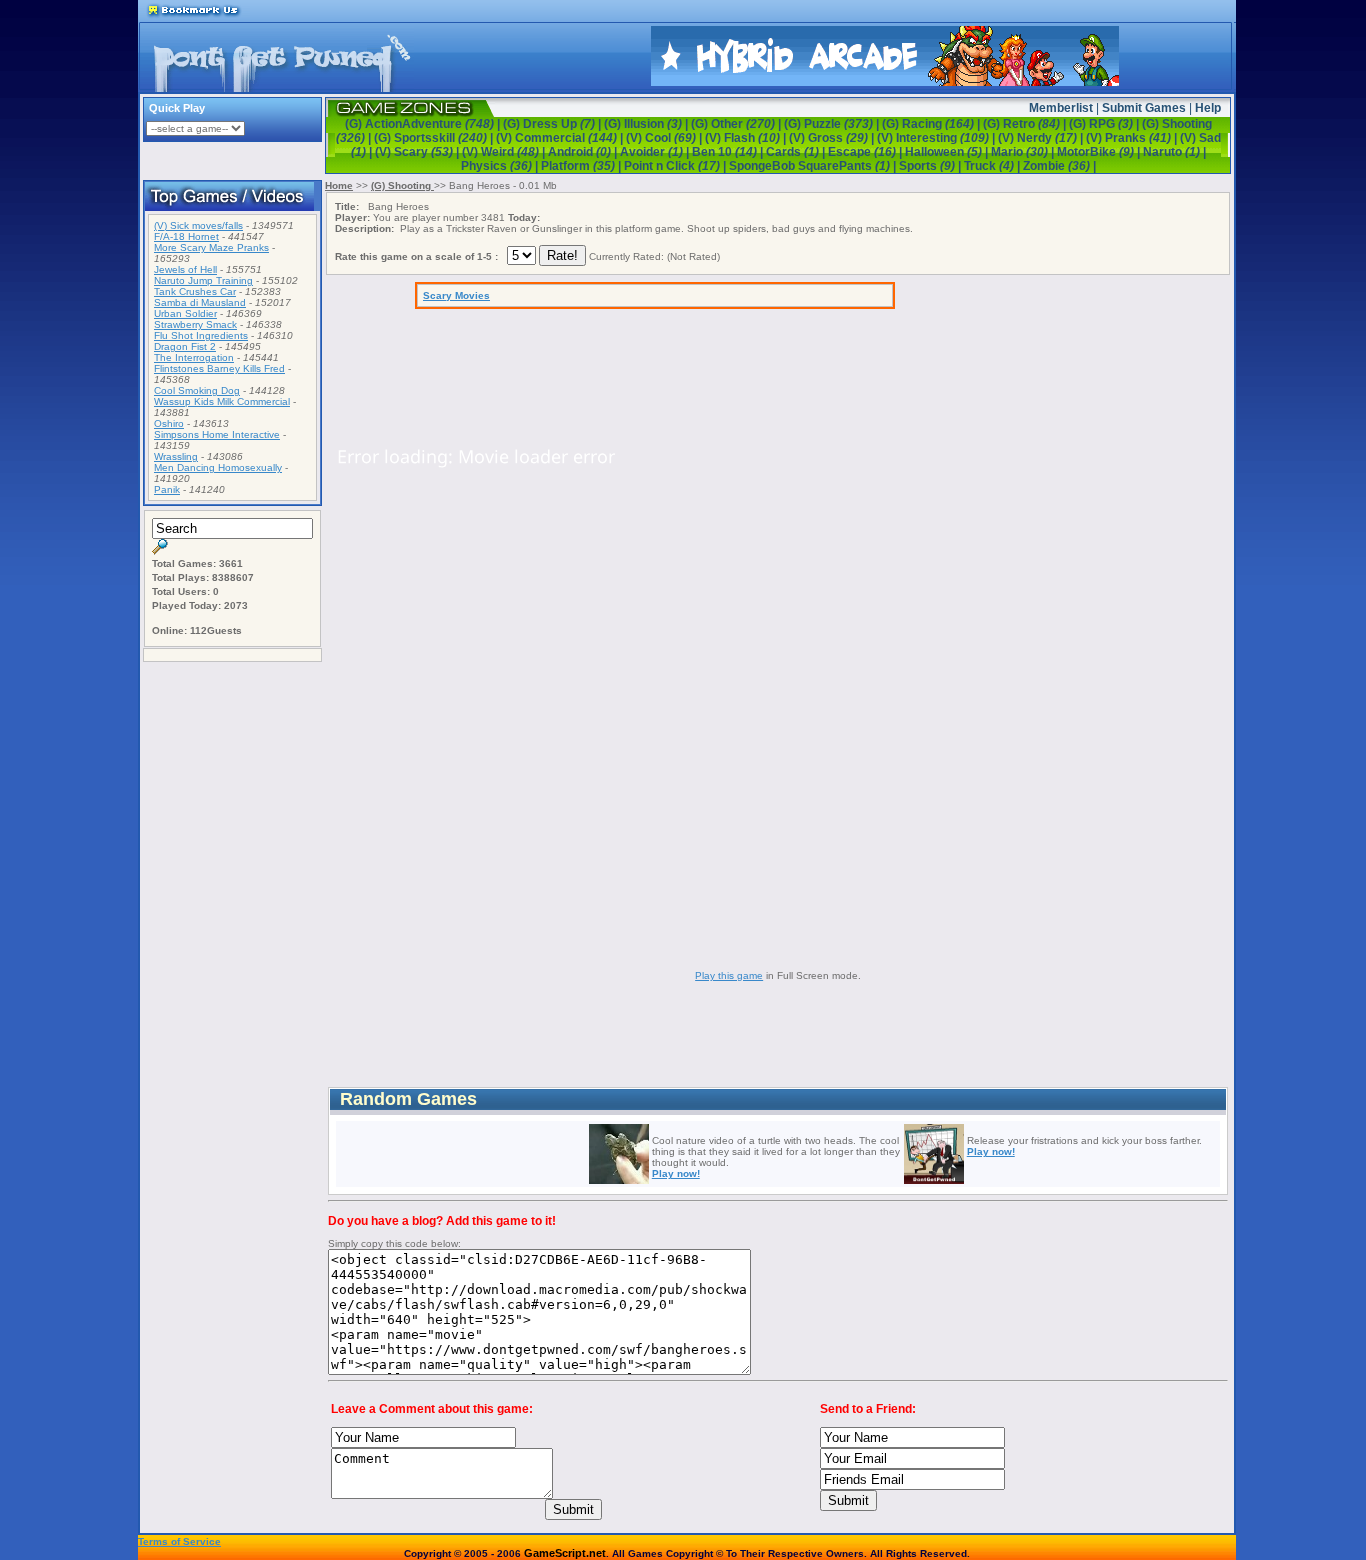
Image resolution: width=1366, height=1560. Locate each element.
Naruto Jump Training (203, 280)
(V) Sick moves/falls (198, 225)
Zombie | (1059, 166)
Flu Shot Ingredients (201, 335)
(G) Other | (737, 124)
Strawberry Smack (195, 324)
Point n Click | (676, 166)
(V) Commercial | (561, 138)
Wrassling (176, 456)
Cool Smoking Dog (197, 390)
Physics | (501, 166)
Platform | (582, 166)
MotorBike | (1100, 152)
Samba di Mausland (200, 302)
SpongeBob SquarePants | (814, 166)
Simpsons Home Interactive (217, 434)
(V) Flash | (747, 138)
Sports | (931, 166)
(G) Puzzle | (833, 124)
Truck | (993, 166)
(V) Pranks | (1133, 138)
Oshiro (169, 423)
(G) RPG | (1105, 124)
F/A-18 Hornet (186, 236)
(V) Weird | (505, 152)
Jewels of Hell (185, 269)
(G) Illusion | (647, 124)
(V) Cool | (665, 138)
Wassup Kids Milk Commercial (222, 401)
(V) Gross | (833, 138)
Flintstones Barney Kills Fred (219, 368)
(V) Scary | (418, 152)
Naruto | (1174, 152)
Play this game (729, 975)
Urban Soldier (185, 313)
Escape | (866, 152)
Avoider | (656, 152)
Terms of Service (179, 1541)
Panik (167, 489)
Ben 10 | (729, 152)
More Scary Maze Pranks (211, 247)
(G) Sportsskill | (435, 138)
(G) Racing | (932, 124)
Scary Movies (456, 295)
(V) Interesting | (937, 138)
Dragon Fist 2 (185, 346)
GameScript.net (565, 1553)
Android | (584, 152)
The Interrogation (194, 357)
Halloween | (948, 152)
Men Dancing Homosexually (218, 467)
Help (1208, 108)
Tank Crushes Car (195, 291)
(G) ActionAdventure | (424, 124)
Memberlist (1061, 108)
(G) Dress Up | (553, 124)
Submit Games (1144, 108)
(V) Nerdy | (1042, 138)
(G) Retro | (1026, 124)
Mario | (1024, 152)
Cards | (797, 152)
